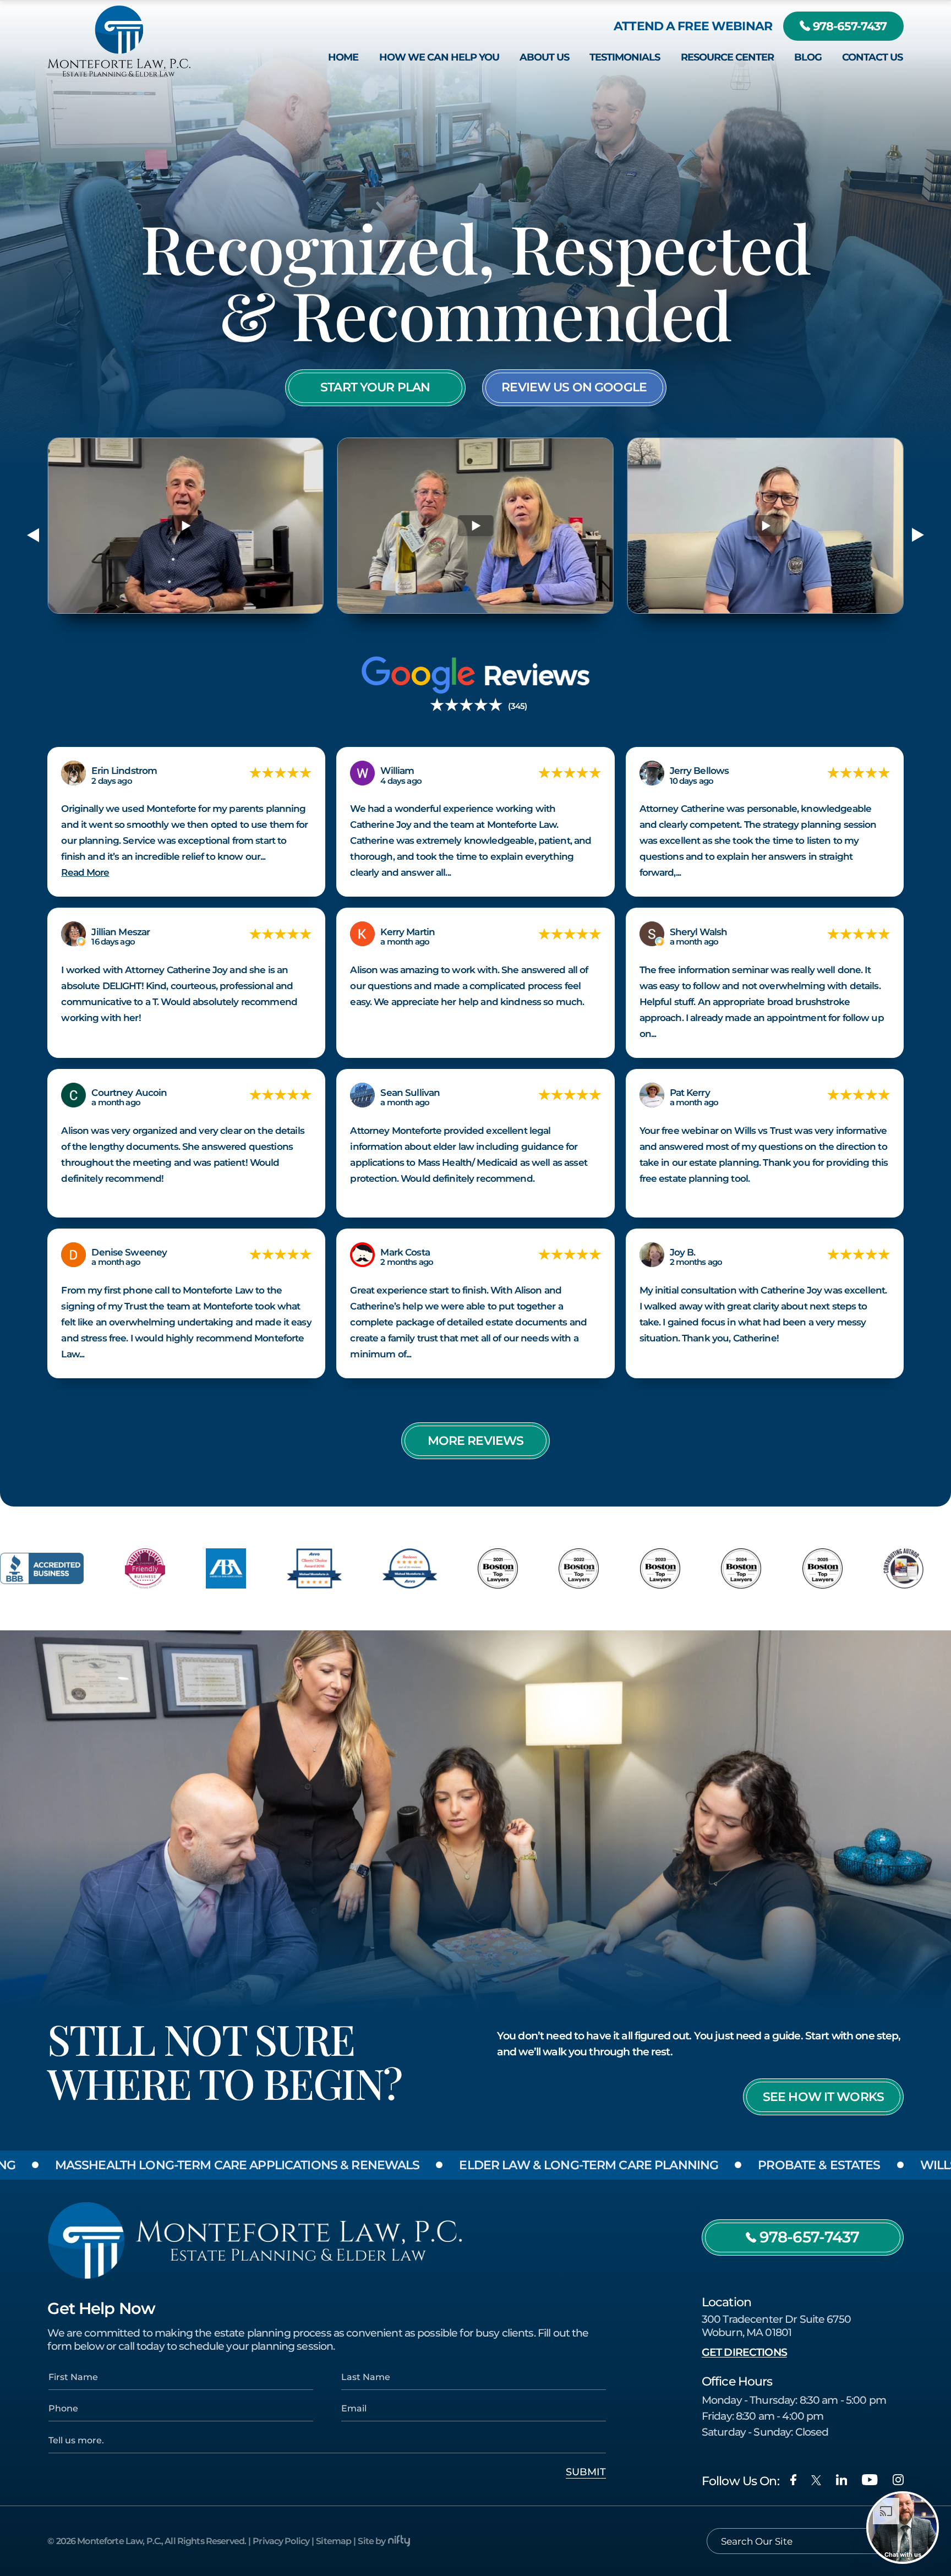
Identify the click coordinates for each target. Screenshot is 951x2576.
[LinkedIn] (841, 2480)
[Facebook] (793, 2480)
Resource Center (727, 57)
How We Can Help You (439, 57)
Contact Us (872, 57)
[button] (33, 535)
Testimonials (625, 57)
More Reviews (476, 1440)
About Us (544, 57)
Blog (808, 57)
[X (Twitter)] (816, 2480)
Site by (371, 2541)
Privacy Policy (281, 2541)
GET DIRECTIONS (744, 2352)
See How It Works (823, 2097)
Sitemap (334, 2541)
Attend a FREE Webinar (693, 26)
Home (343, 57)
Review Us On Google (574, 387)
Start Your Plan (375, 387)
